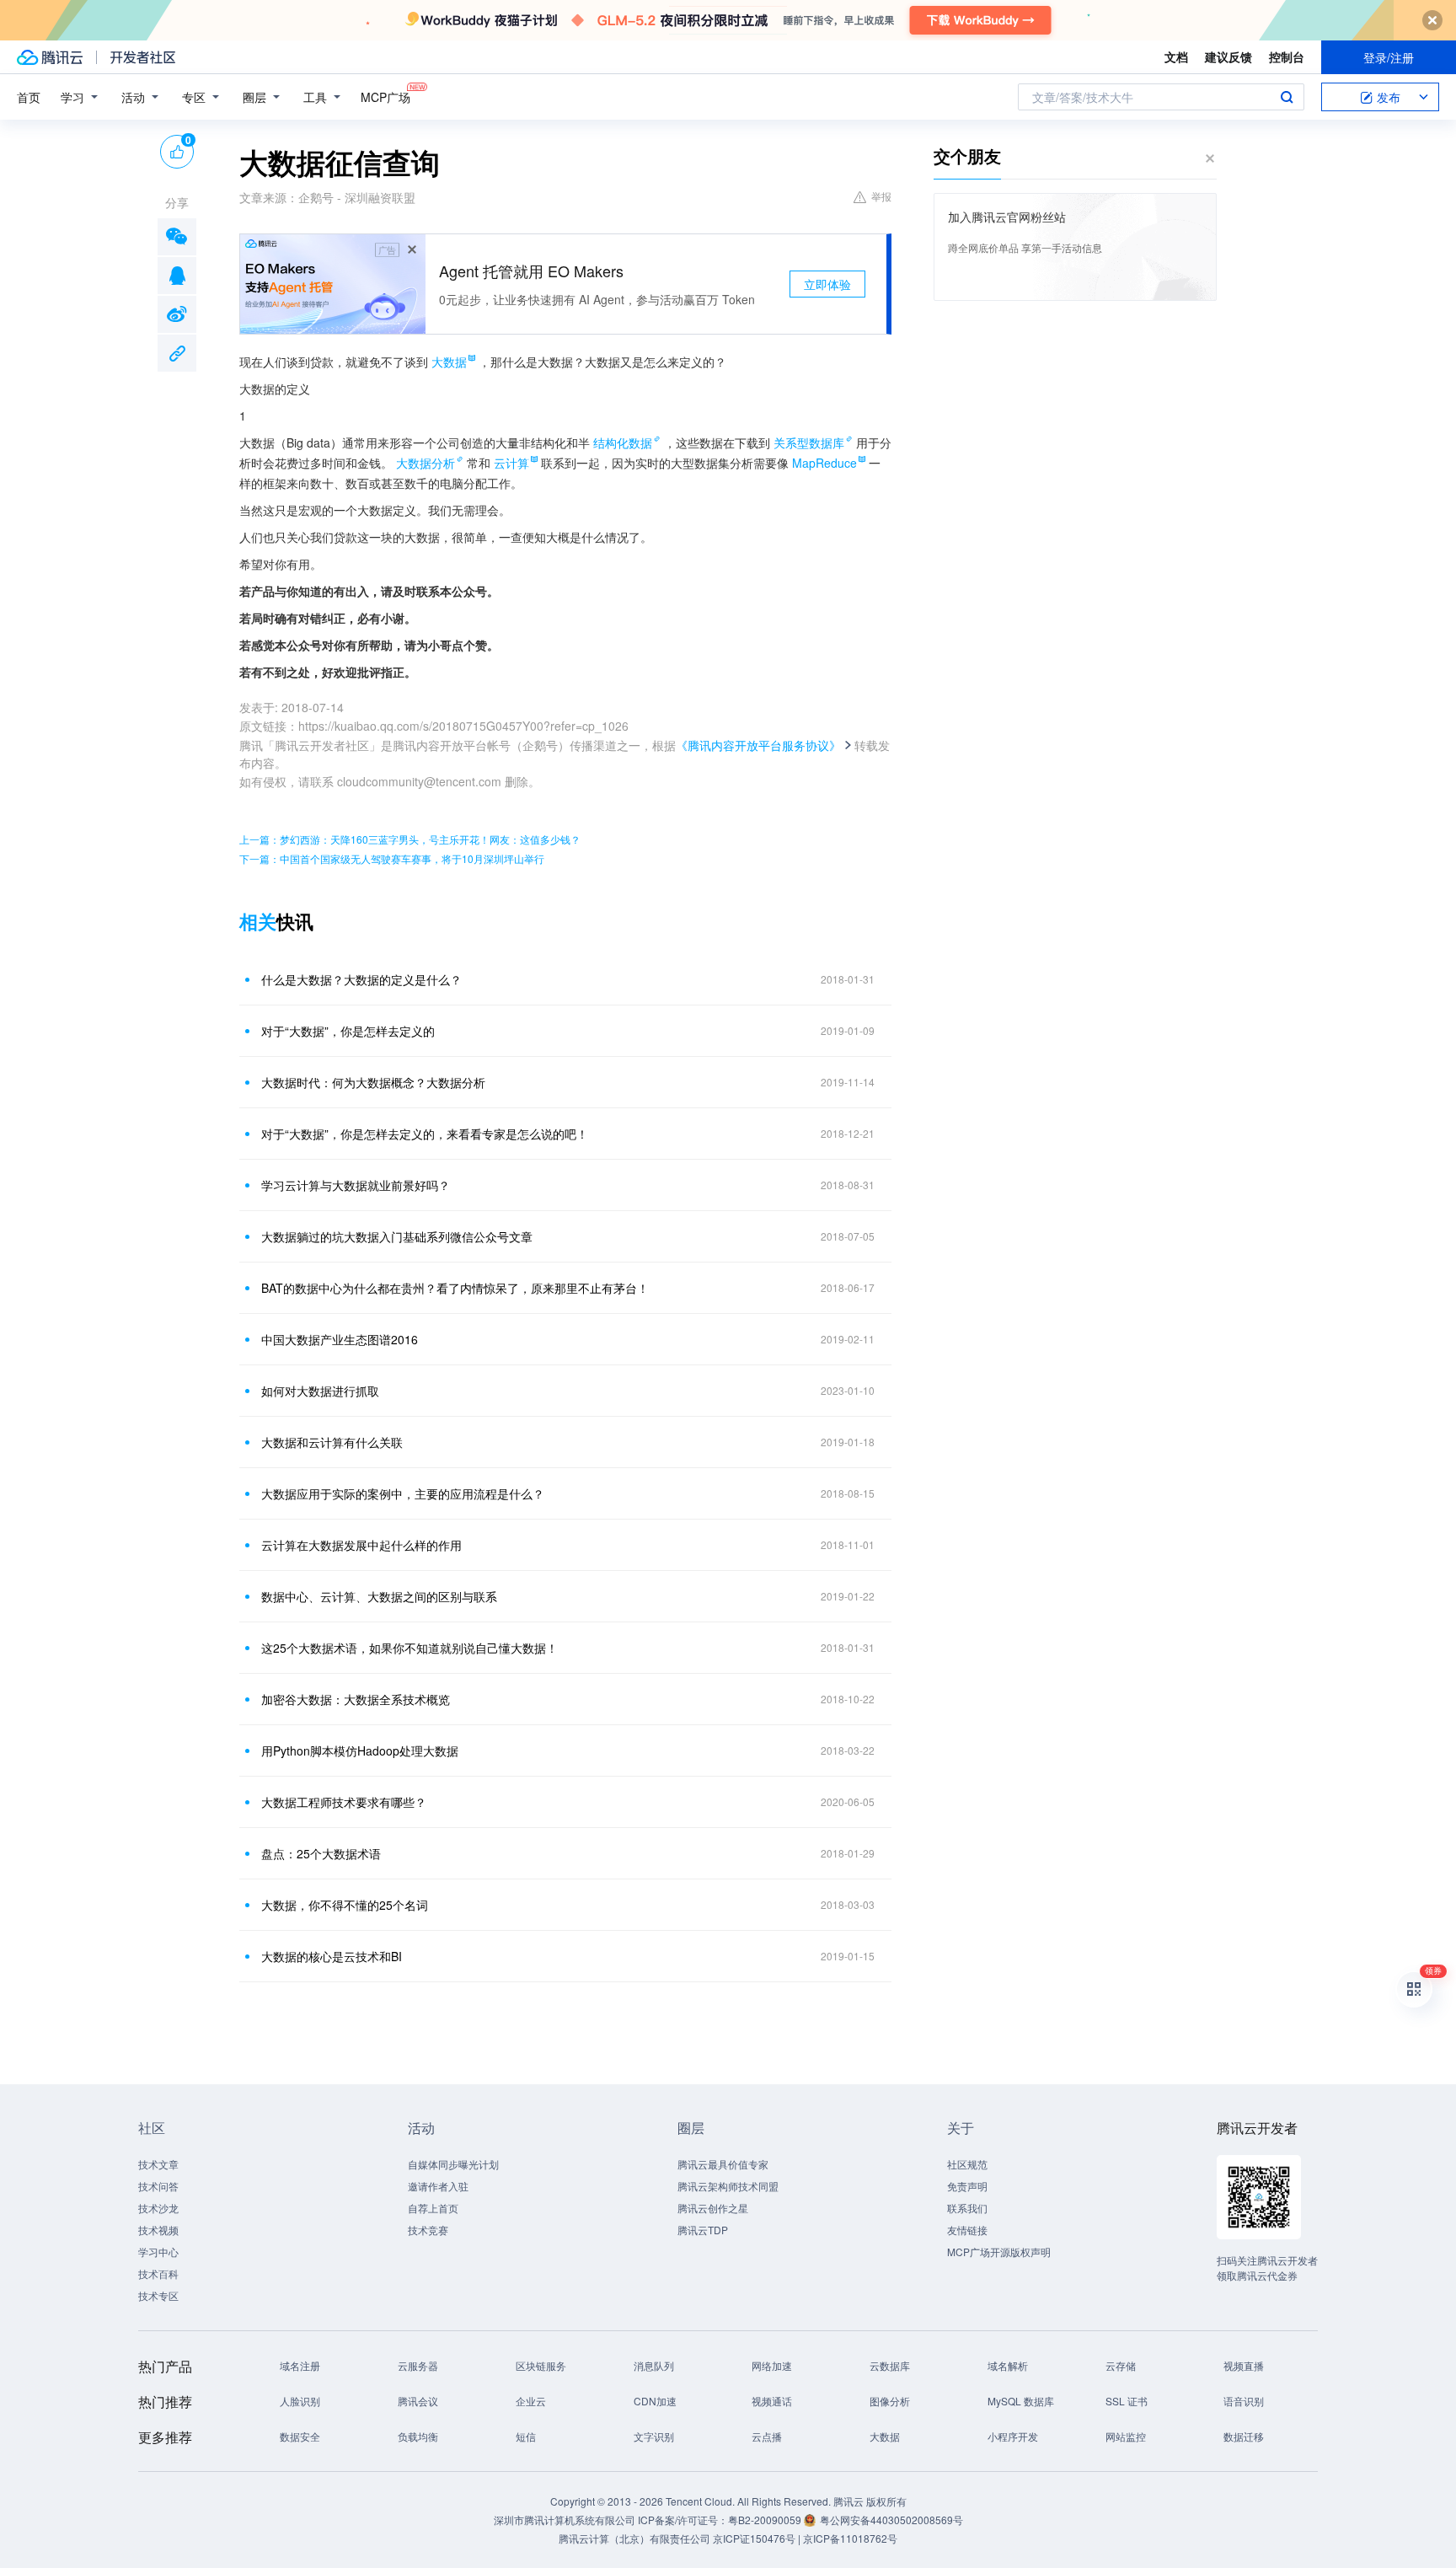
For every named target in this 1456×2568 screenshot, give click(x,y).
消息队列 (654, 2365)
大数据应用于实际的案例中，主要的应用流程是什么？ (403, 1493)
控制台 (1287, 56)
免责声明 (967, 2186)
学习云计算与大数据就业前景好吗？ (356, 1185)
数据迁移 (1244, 2436)
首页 (29, 97)
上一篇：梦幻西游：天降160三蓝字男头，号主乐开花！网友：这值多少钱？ (410, 839)
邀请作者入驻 (438, 2186)
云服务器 (418, 2365)
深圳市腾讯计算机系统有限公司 (565, 2520)
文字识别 (654, 2436)
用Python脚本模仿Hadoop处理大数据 (360, 1750)
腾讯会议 (418, 2401)
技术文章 (158, 2164)
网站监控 (1126, 2436)
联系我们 (967, 2208)
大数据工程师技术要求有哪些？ (344, 1802)
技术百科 (158, 2273)
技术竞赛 (428, 2230)
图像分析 (890, 2401)
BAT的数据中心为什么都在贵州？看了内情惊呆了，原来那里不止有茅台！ (455, 1288)
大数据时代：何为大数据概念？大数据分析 (373, 1082)
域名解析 (1008, 2365)
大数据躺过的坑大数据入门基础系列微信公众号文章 (397, 1236)
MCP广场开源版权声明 (999, 2252)
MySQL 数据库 (1021, 2401)
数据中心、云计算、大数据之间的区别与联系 (379, 1596)
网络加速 (772, 2365)
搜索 (1287, 97)
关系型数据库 (809, 442)
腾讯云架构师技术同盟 (728, 2186)
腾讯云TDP (703, 2230)
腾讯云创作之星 (713, 2208)
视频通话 (772, 2401)
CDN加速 (655, 2401)
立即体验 (827, 284)
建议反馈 (1228, 56)
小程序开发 (1013, 2436)
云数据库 (890, 2365)
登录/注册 (1389, 57)
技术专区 (158, 2295)
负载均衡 (418, 2436)
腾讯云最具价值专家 (723, 2164)
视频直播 (1244, 2365)
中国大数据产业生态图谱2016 (340, 1339)
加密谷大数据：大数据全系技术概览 (356, 1699)
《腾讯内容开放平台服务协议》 (758, 745)
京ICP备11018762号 (850, 2538)
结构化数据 (623, 442)
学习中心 (158, 2252)
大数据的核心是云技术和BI (332, 1956)
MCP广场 (385, 97)
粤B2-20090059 (766, 2520)
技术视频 (158, 2230)
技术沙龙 (158, 2208)
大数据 (885, 2436)
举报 (881, 196)
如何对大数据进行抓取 (320, 1391)
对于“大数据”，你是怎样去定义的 (348, 1031)
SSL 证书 (1127, 2401)
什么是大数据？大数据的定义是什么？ (361, 979)
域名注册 (300, 2365)
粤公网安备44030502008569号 (891, 2520)
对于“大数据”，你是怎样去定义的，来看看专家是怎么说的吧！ (425, 1134)
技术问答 (158, 2186)
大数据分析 (426, 463)
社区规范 (967, 2164)
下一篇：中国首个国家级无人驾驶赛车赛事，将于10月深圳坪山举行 (392, 858)
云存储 (1121, 2365)
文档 (1176, 56)
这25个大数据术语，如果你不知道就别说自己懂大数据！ (409, 1648)
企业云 (531, 2401)
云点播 (767, 2436)
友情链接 (967, 2230)
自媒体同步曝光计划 (453, 2164)
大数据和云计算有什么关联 (332, 1442)
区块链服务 (541, 2365)
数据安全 (300, 2436)
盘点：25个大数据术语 (321, 1853)
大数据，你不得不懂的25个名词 (345, 1905)
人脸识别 (300, 2401)
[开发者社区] (143, 57)
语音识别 (1244, 2401)
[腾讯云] (50, 57)
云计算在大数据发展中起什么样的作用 (361, 1545)
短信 (526, 2436)
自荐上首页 (433, 2208)
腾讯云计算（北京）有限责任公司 (634, 2538)
